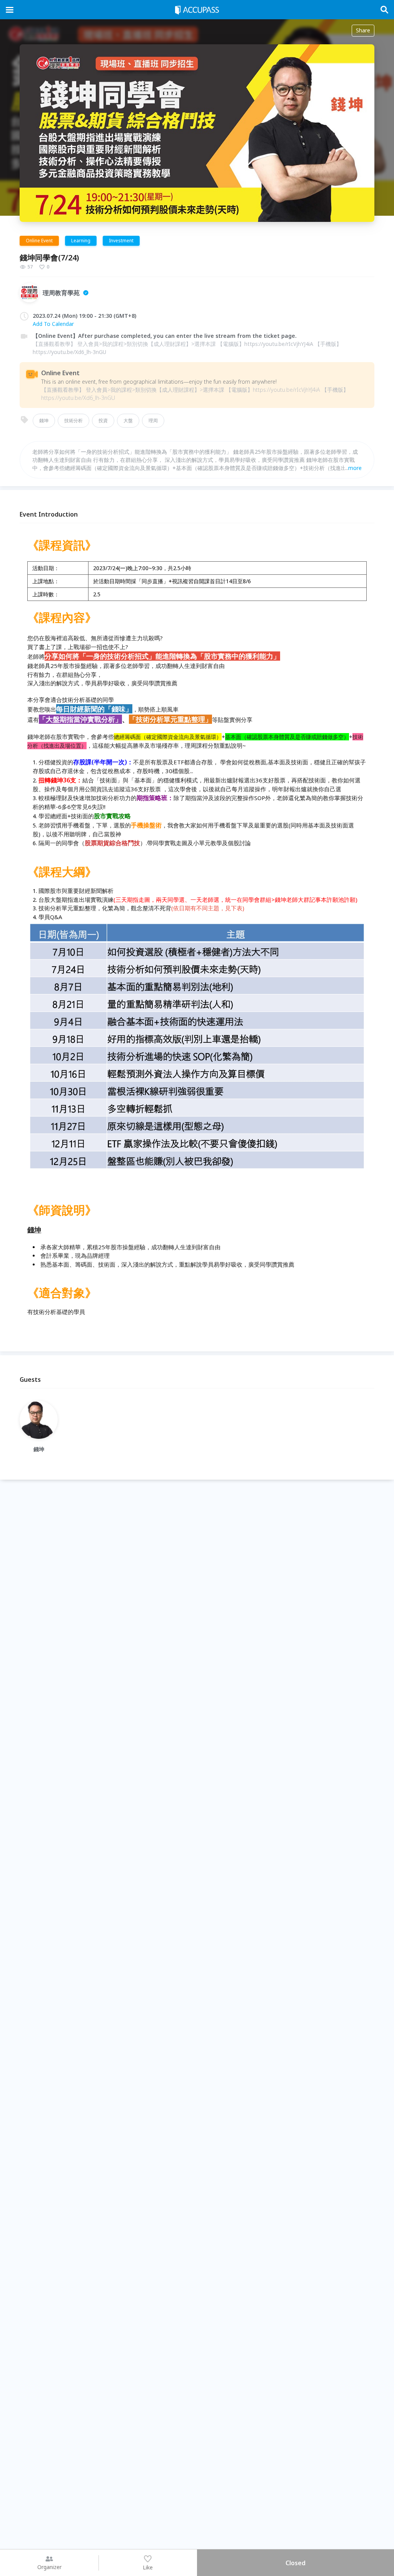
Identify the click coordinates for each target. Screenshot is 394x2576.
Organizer (49, 2567)
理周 (153, 420)
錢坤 (44, 420)
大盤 (128, 420)
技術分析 (73, 420)
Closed (295, 2563)
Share (363, 30)
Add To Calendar (53, 324)
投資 (103, 420)
